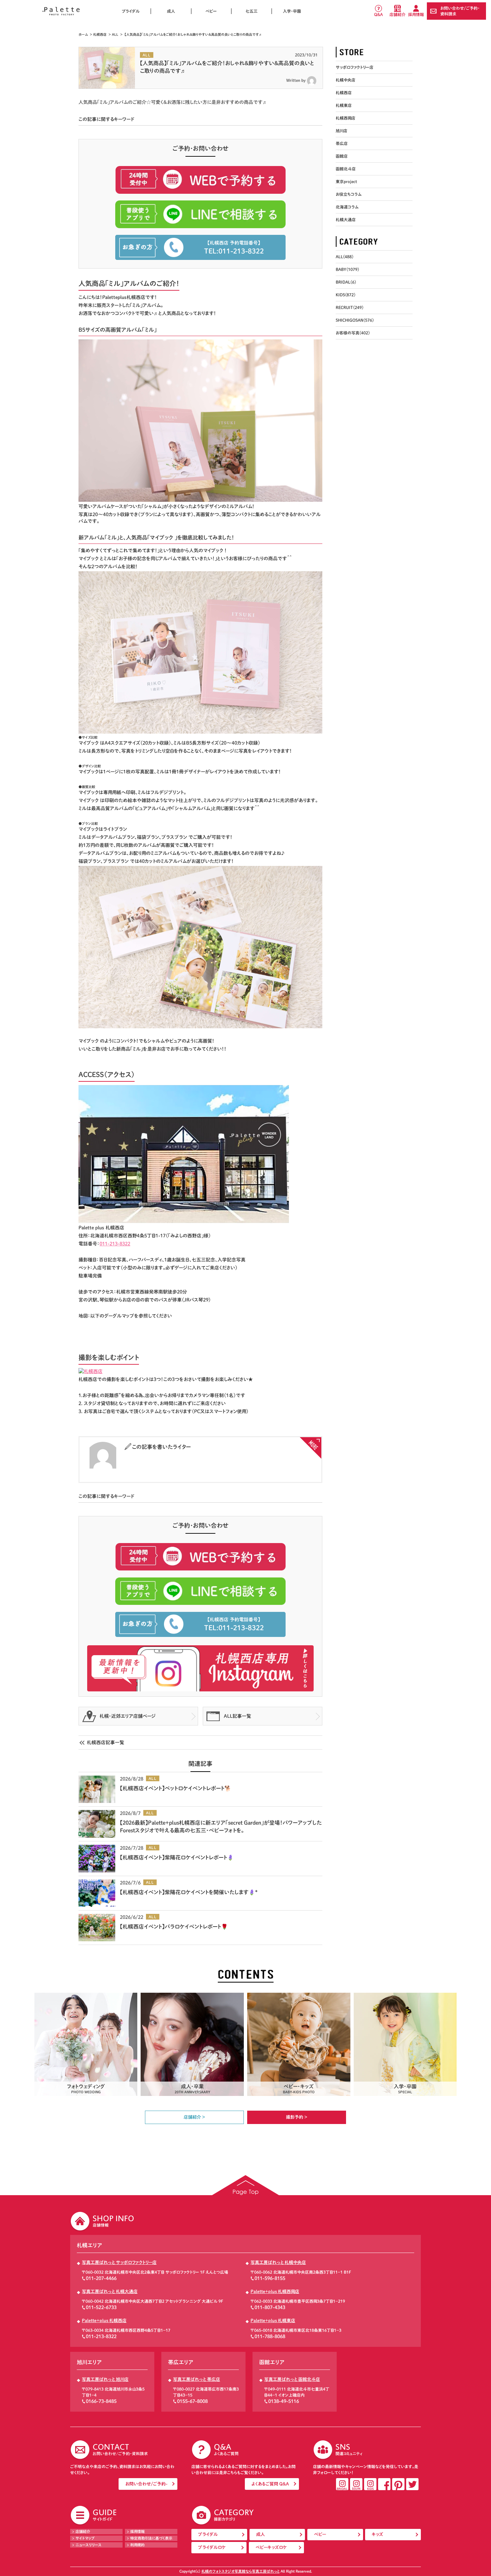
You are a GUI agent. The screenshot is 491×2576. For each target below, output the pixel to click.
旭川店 (342, 131)
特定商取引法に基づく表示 (151, 2538)
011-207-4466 (101, 2278)
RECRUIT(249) (350, 307)
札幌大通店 (346, 219)
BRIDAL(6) (346, 282)
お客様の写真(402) (353, 333)
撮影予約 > (297, 2117)
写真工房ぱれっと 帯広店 (197, 2379)
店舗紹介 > (194, 2117)
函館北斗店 (346, 169)
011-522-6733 (101, 2307)
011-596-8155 (270, 2278)
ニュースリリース (89, 2545)
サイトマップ (85, 2538)
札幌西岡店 (346, 118)
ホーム (83, 34)
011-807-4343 (270, 2307)
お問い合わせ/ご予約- (146, 2484)
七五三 (252, 11)
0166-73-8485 (101, 2401)
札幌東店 (344, 105)
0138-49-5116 (284, 2401)
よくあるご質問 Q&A (270, 2484)
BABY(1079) (347, 269)
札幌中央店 (346, 80)
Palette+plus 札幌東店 (273, 2321)
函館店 (342, 156)
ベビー (211, 11)
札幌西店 (100, 34)
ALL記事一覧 (237, 1716)
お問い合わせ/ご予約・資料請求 (460, 11)
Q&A (378, 14)
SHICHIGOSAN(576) (355, 320)
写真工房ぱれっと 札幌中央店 (278, 2262)
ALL (115, 34)
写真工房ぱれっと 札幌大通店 (110, 2292)
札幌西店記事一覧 (106, 1742)
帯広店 (342, 143)
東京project (346, 181)
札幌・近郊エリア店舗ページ (128, 1716)
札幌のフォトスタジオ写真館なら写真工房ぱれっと (240, 2571)
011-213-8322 (101, 2336)
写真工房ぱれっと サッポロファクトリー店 (119, 2262)
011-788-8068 (270, 2336)
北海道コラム (347, 207)
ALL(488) (345, 257)
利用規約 (137, 2545)
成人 (171, 11)
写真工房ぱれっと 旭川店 (105, 2379)
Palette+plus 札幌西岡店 (275, 2292)
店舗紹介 (397, 14)
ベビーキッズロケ (271, 2547)
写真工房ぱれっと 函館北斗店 (292, 2379)
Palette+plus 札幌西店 (104, 2321)
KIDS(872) (346, 295)
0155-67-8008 (192, 2401)
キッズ (377, 2534)
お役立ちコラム (349, 194)
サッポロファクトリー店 (355, 67)
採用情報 (416, 14)
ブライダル (131, 11)
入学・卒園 (292, 11)
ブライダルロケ (212, 2547)
